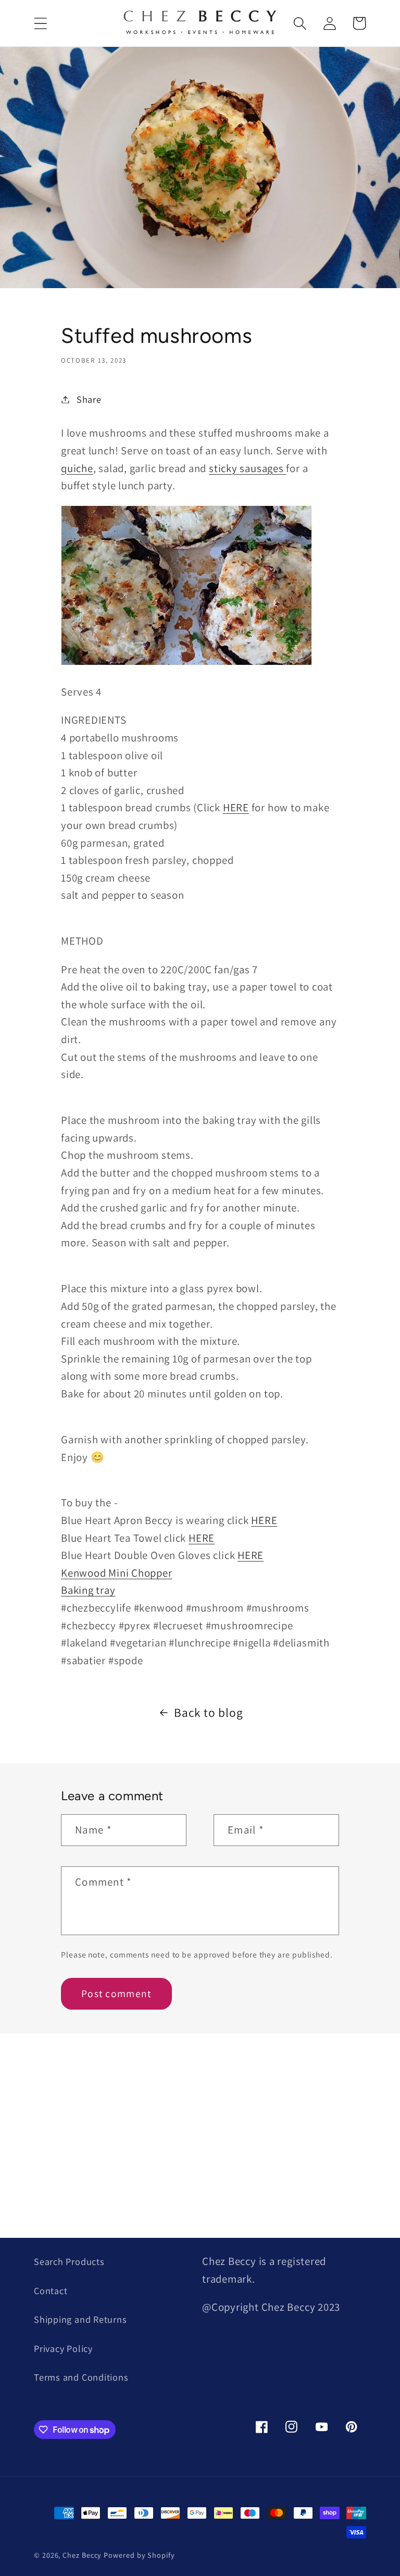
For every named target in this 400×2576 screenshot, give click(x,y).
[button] (40, 23)
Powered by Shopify (139, 2555)
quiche (77, 468)
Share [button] (89, 399)
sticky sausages (247, 468)
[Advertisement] (200, 2127)
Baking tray (88, 1590)
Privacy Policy (63, 2348)
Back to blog (208, 1712)
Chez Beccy (82, 2555)
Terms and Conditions (81, 2377)
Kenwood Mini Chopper (117, 1573)
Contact (51, 2290)
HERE (236, 807)
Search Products (69, 2261)
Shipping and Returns (80, 2319)
